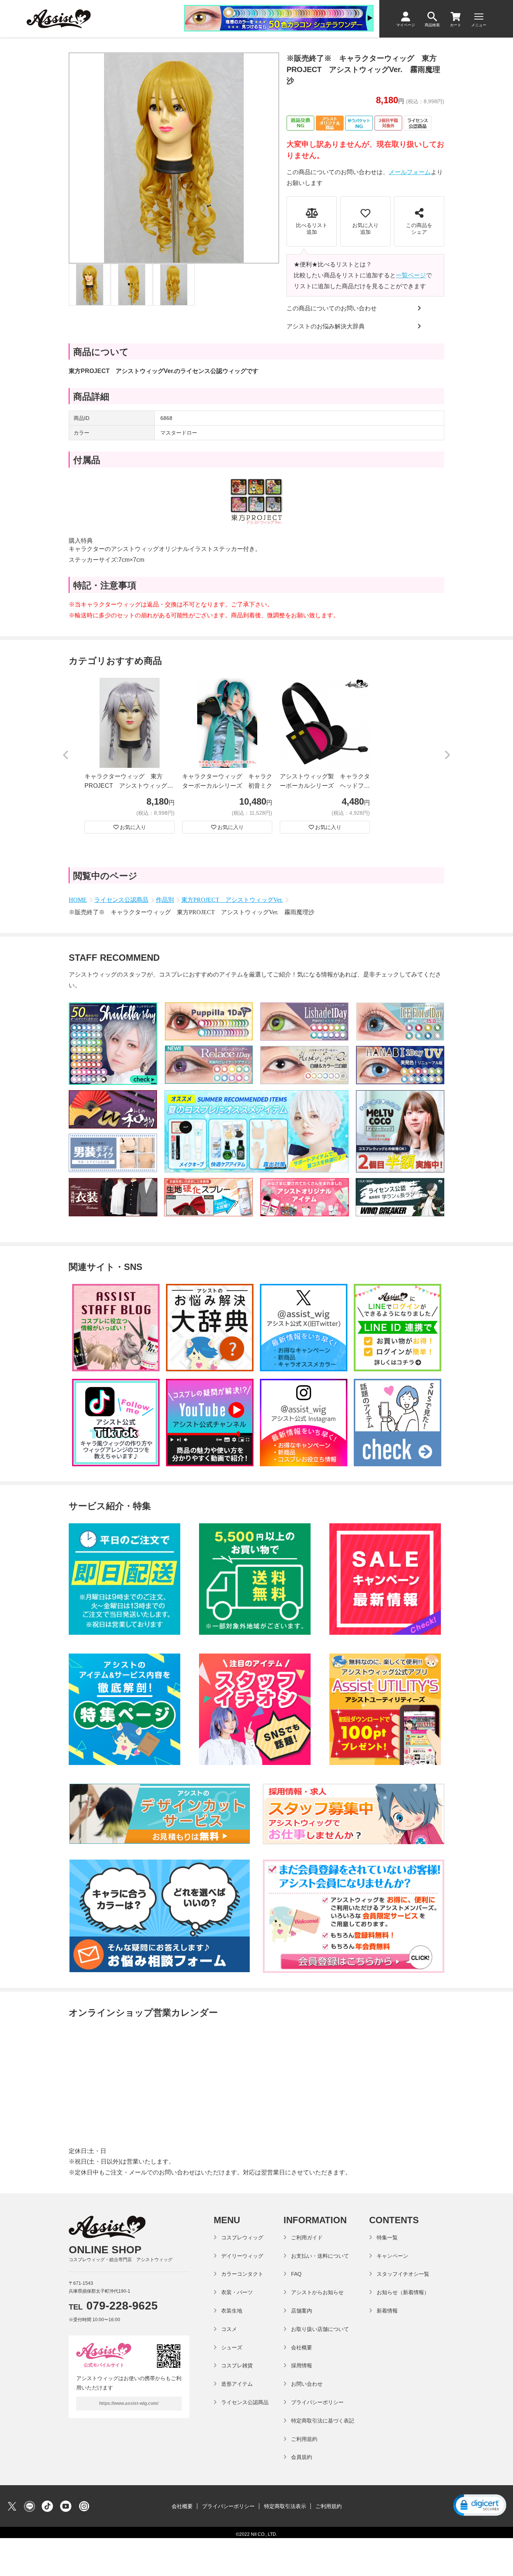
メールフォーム (410, 172)
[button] (66, 755)
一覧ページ (411, 275)
